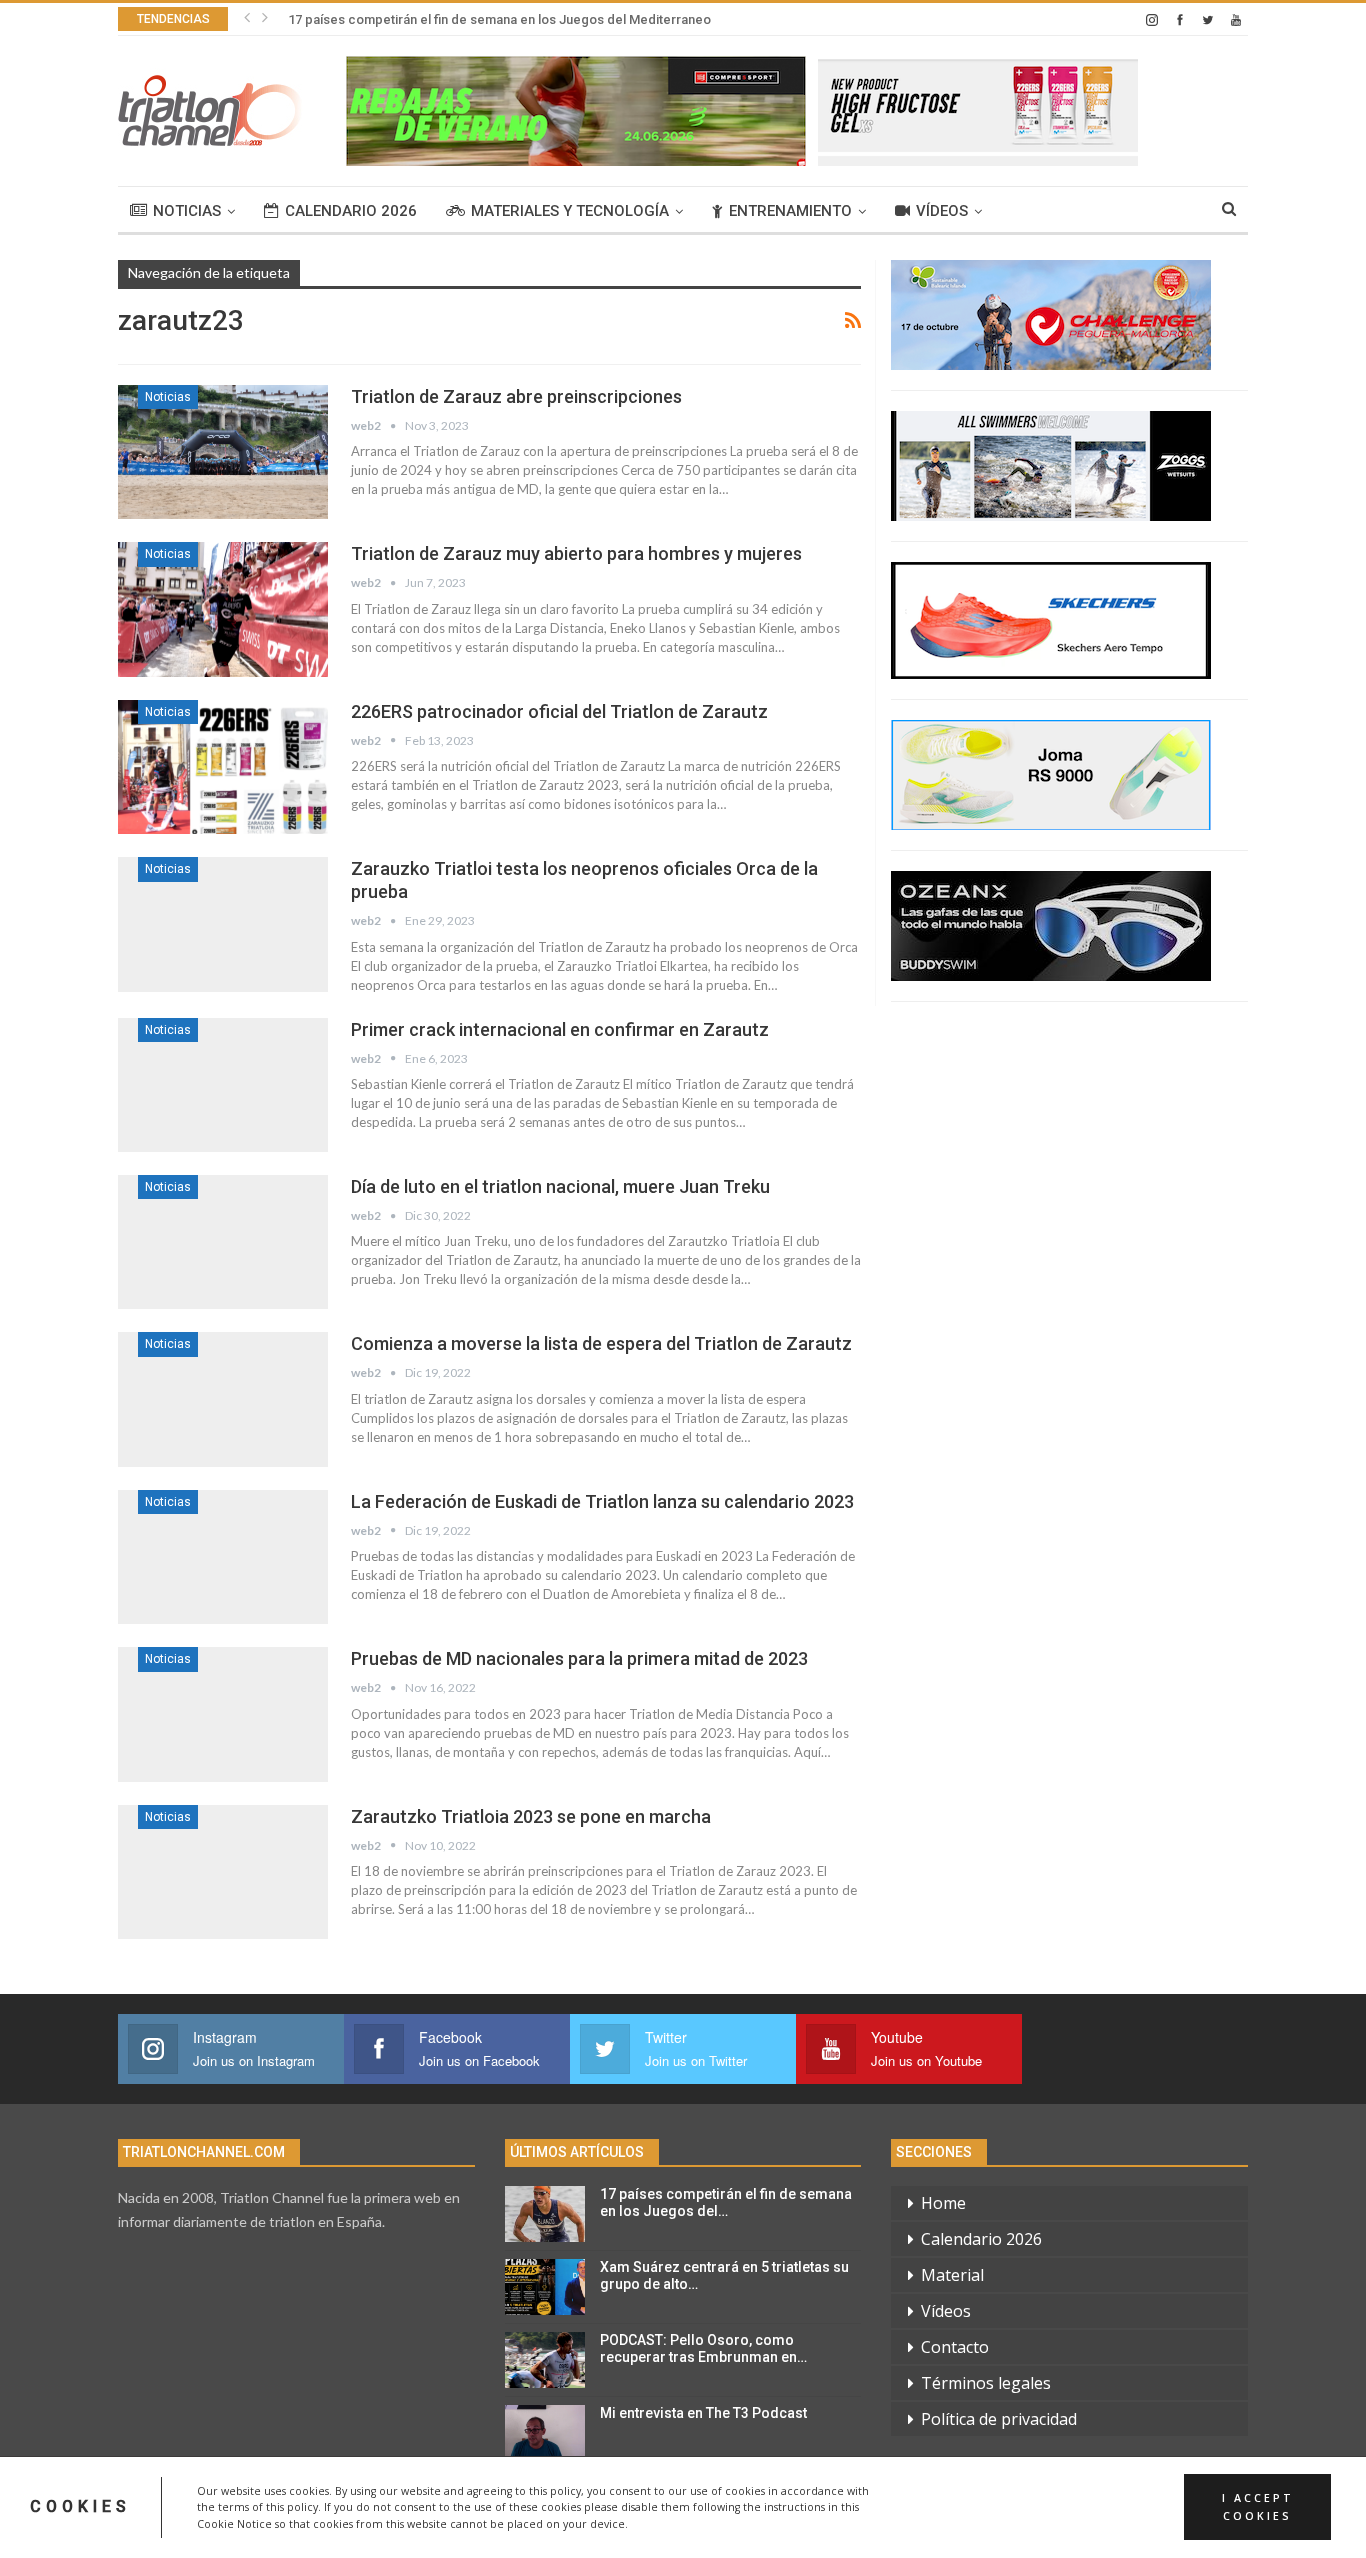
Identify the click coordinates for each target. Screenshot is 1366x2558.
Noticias (187, 211)
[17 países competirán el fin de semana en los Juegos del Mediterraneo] (545, 2214)
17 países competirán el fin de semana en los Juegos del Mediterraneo (499, 19)
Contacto (955, 2347)
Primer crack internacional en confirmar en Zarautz (560, 1029)
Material (952, 2275)
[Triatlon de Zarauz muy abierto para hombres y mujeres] (223, 609)
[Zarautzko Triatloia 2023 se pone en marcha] (223, 1872)
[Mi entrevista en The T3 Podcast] (545, 2433)
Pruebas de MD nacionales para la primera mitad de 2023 (579, 1658)
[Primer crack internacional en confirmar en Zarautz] (223, 1085)
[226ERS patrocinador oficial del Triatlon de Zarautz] (223, 767)
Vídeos (942, 211)
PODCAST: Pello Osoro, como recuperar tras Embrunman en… (703, 2348)
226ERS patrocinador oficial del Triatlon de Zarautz (559, 711)
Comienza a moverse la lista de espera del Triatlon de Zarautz (601, 1343)
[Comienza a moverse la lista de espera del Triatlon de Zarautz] (223, 1399)
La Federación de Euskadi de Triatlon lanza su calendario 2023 (602, 1501)
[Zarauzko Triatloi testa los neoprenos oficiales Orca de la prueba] (223, 924)
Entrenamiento (790, 211)
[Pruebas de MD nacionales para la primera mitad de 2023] (223, 1714)
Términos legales (986, 2383)
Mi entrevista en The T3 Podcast (703, 2413)
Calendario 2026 (351, 211)
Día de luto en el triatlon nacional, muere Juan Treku (560, 1186)
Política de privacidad (999, 2419)
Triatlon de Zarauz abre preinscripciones (516, 396)
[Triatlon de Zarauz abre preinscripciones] (223, 452)
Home (943, 2203)
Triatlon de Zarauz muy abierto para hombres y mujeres (576, 553)
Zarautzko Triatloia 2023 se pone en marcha (531, 1816)
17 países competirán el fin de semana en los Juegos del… (726, 2202)
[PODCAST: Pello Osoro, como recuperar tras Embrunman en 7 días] (545, 2360)
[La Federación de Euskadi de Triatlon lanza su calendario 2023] (223, 1557)
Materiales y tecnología (570, 211)
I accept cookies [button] (1258, 2507)
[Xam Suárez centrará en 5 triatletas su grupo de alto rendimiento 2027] (545, 2287)
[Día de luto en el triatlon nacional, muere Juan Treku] (223, 1242)
